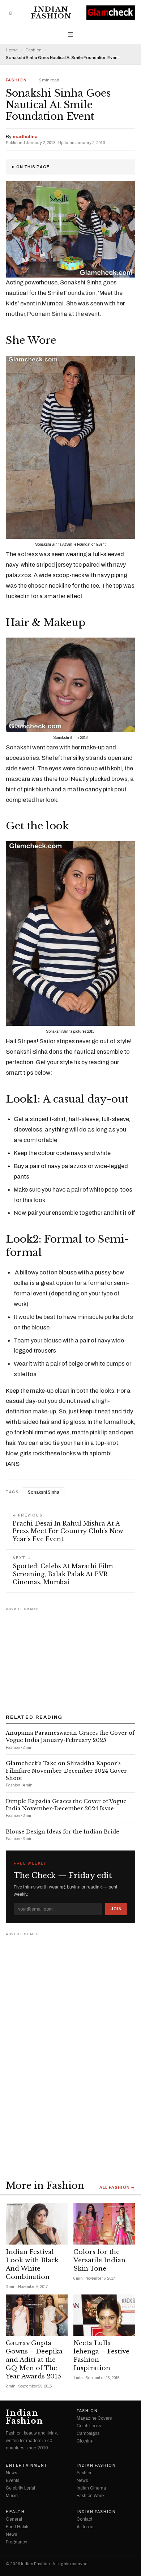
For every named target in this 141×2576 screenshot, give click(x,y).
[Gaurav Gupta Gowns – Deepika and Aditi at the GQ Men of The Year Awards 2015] (37, 2315)
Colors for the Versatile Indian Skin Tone (99, 2260)
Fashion (34, 50)
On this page (33, 167)
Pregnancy (16, 2542)
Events (12, 2480)
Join (116, 1909)
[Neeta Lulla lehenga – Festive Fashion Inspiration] (104, 2315)
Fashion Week (91, 2496)
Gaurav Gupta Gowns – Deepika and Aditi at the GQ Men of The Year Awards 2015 (34, 2360)
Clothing (85, 2441)
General (14, 2519)
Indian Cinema (91, 2488)
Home (12, 50)
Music (12, 2496)
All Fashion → (117, 2188)
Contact (84, 2519)
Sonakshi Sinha (44, 1492)
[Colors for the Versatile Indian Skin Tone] (104, 2224)
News (11, 2473)
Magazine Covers (94, 2418)
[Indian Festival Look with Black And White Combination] (37, 2224)
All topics (86, 2527)
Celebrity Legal (20, 2488)
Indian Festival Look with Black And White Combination (32, 2264)
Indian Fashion (51, 13)
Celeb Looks (89, 2426)
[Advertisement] (70, 1658)
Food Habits (18, 2527)
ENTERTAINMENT (27, 2466)
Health (15, 2512)
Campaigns (88, 2433)
